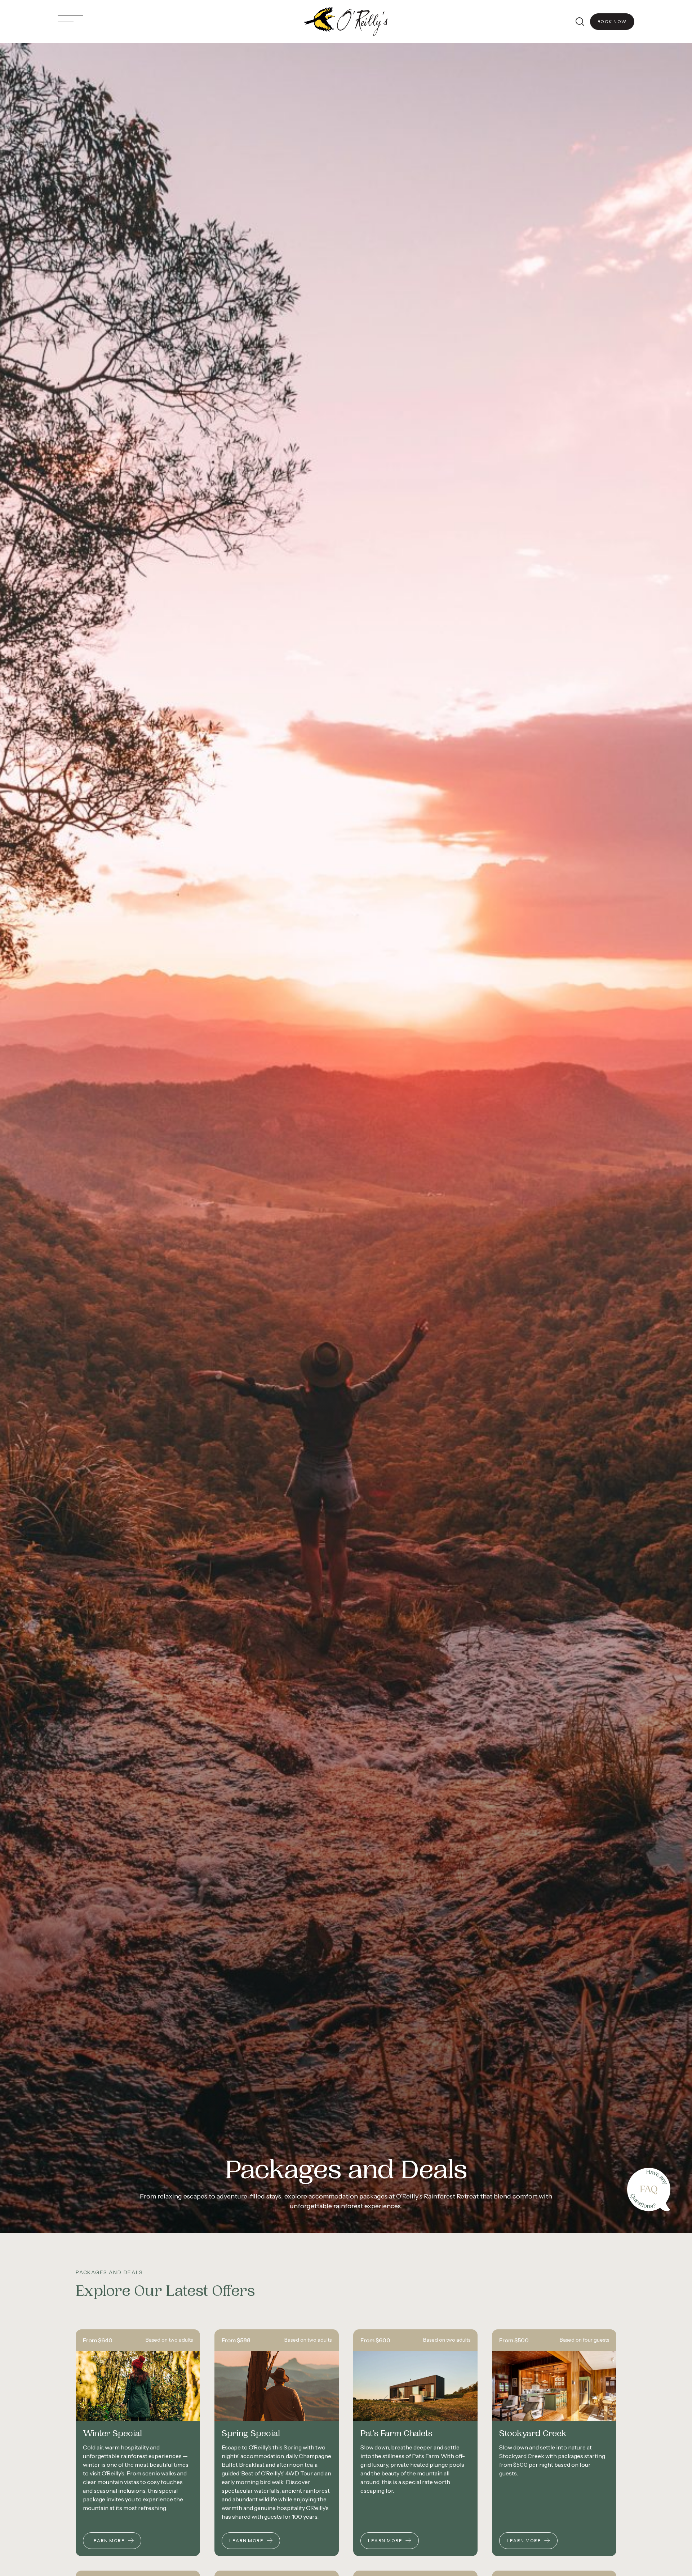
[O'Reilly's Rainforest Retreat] (346, 22)
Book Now (612, 21)
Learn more (108, 2540)
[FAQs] (649, 2189)
